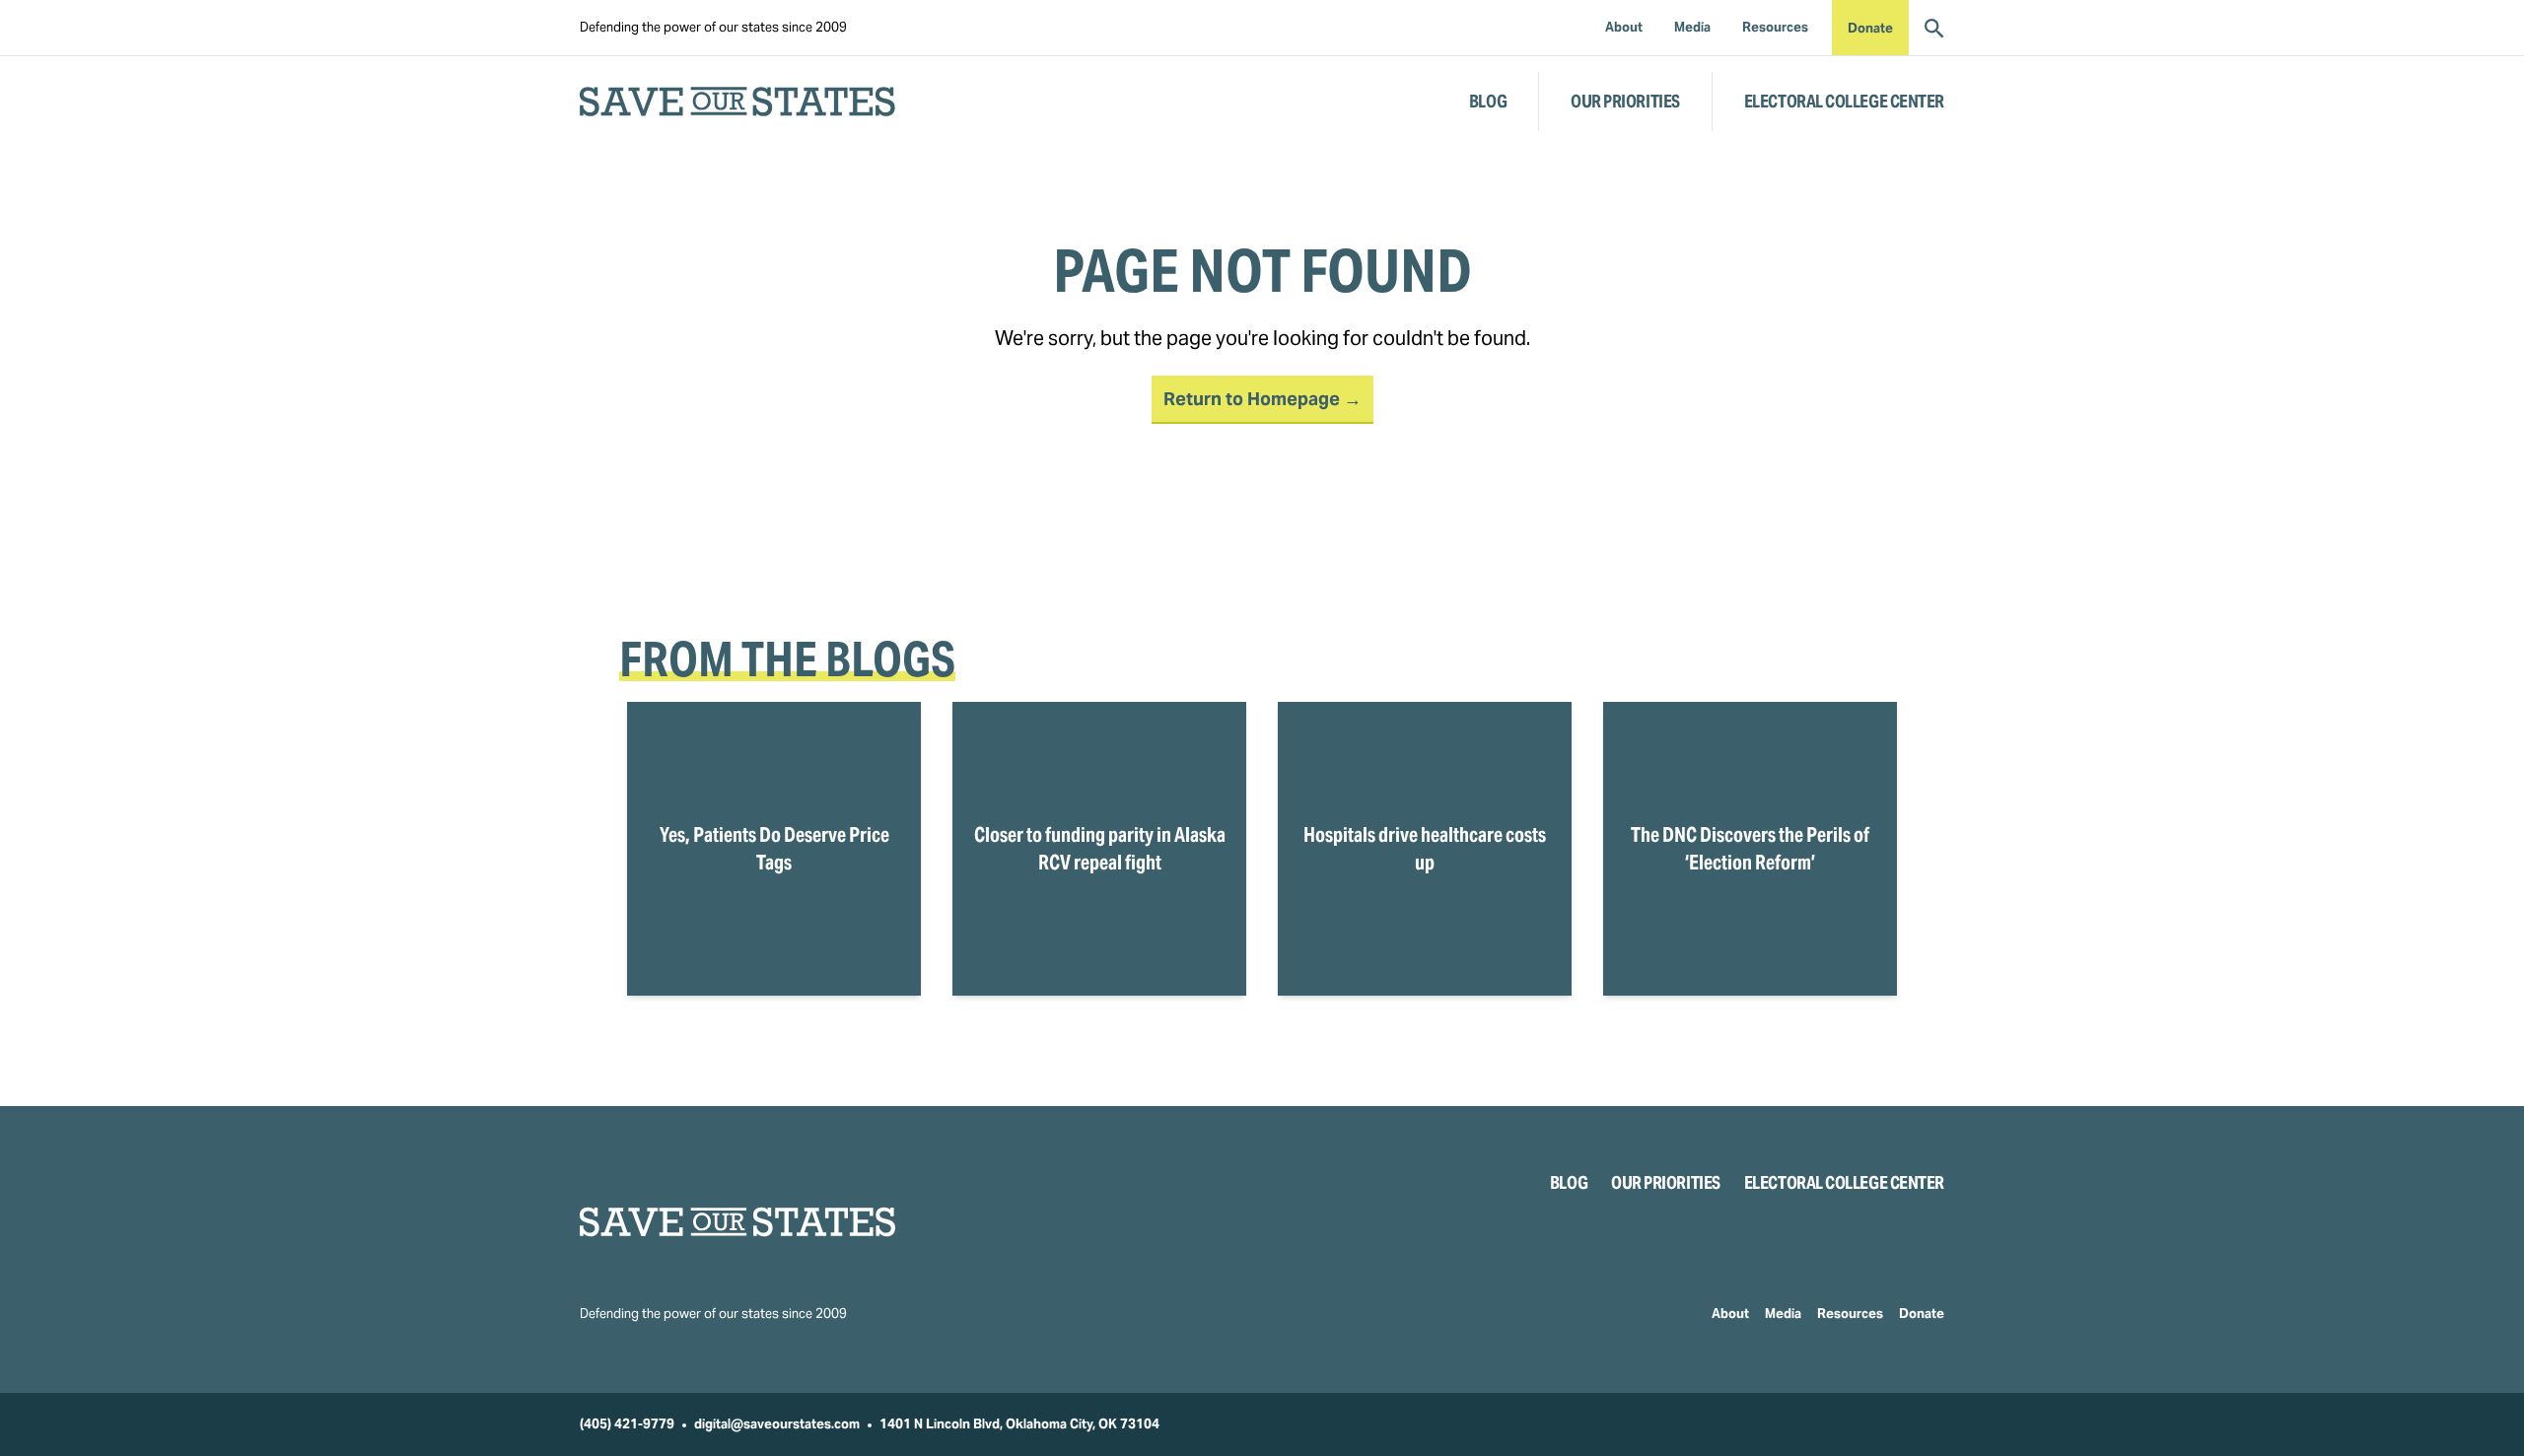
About (1730, 1314)
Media (1783, 1314)
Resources (1850, 1314)
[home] (737, 102)
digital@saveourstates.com (777, 1424)
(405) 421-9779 (627, 1424)
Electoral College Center (1844, 101)
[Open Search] (1934, 28)
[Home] (737, 1222)
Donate (1870, 28)
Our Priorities (1625, 101)
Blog (1488, 101)
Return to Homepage (1254, 399)
